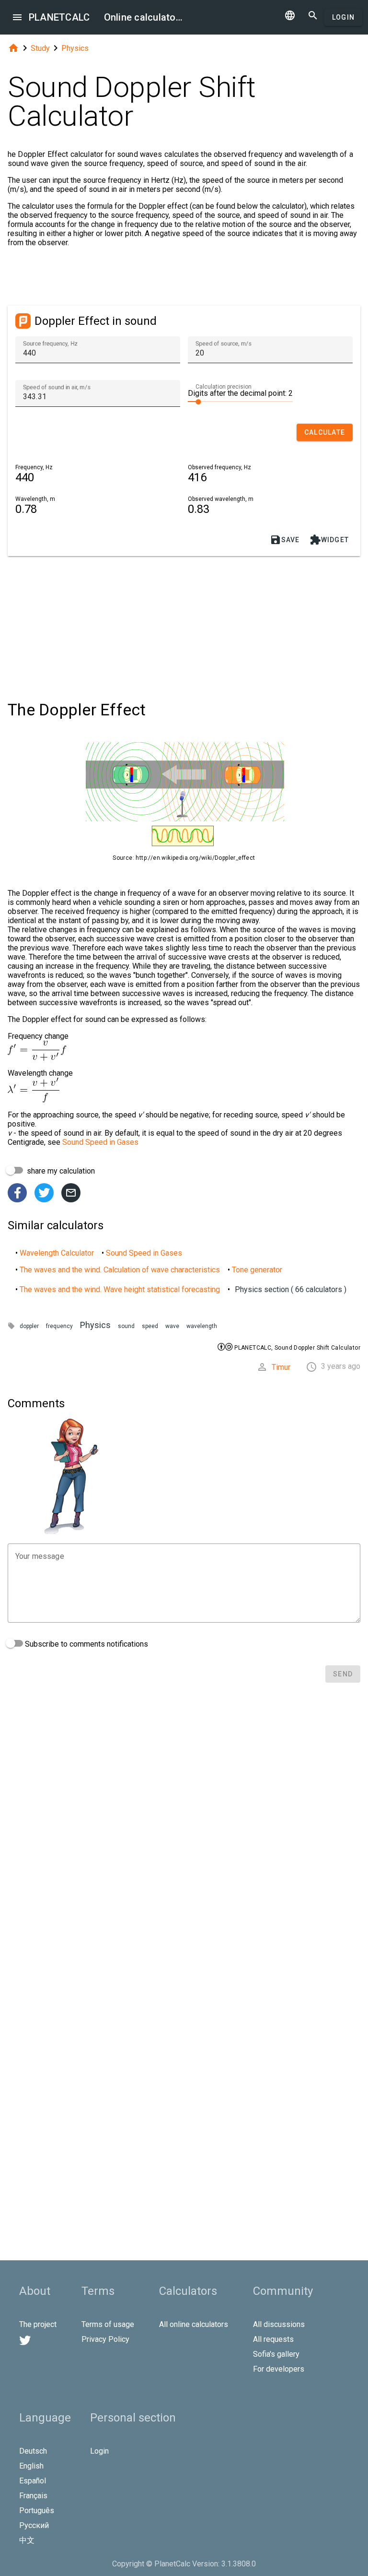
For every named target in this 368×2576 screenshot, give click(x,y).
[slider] (240, 401)
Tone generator (257, 1270)
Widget (329, 540)
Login (343, 17)
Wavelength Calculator (57, 1253)
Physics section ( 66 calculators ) (291, 1289)
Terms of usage (108, 2324)
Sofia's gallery (276, 2354)
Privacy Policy (105, 2339)
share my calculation (60, 1171)
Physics (75, 48)
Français (33, 2496)
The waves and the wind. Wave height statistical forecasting (120, 1289)
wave (172, 1326)
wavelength (202, 1326)
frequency (59, 1326)
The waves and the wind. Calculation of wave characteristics (120, 1270)
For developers (279, 2369)
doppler (29, 1326)
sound (126, 1326)
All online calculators (194, 2324)
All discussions (279, 2324)
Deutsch (33, 2451)
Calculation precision (224, 387)
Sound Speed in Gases (100, 1142)
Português (37, 2511)
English (31, 2466)
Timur (281, 1367)
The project (38, 2324)
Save (285, 540)
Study (40, 48)
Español (33, 2481)
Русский (34, 2525)
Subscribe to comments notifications (86, 1644)
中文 (27, 2540)
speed (150, 1326)
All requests (273, 2339)
